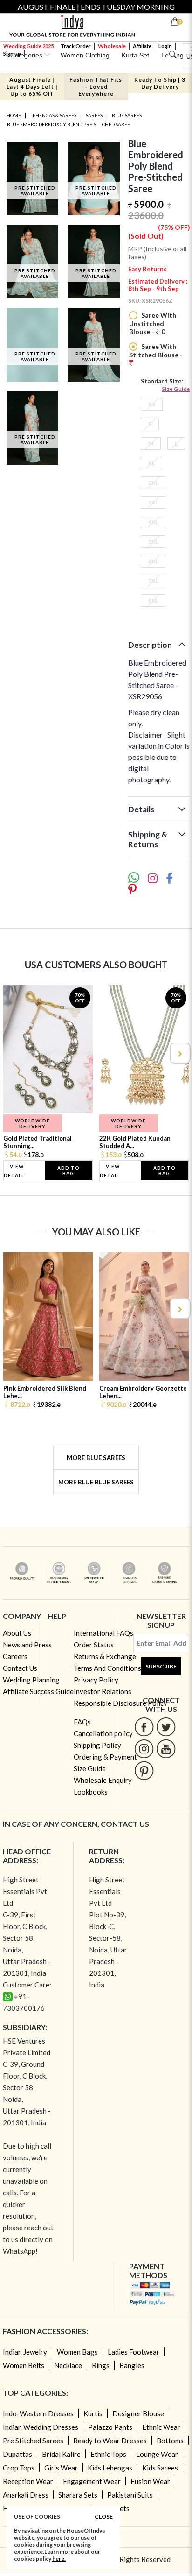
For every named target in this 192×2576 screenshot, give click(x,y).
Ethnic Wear (161, 2427)
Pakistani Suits (130, 2495)
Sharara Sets (78, 2495)
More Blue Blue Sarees (96, 1482)
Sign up (12, 53)
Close (104, 2516)
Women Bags (77, 2352)
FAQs (82, 1722)
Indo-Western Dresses (38, 2413)
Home (14, 115)
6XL (153, 561)
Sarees (94, 115)
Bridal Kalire (61, 2454)
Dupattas (17, 2454)
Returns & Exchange (105, 1656)
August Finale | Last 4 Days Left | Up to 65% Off (32, 87)
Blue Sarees (127, 115)
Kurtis (93, 2413)
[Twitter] (166, 1727)
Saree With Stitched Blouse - (156, 351)
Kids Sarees (160, 2468)
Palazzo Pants (110, 2427)
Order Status (94, 1645)
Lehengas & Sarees (53, 115)
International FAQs (103, 1633)
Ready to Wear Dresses (110, 2441)
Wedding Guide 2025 (28, 46)
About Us (17, 1633)
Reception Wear (28, 2481)
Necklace (68, 2365)
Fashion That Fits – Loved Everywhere (96, 87)
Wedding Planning (31, 1680)
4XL (153, 522)
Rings (101, 2365)
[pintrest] (144, 1771)
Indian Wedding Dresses (41, 2427)
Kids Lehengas (110, 2468)
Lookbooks (91, 1792)
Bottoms (170, 2441)
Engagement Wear (92, 2481)
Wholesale (112, 46)
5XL (153, 542)
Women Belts (24, 2365)
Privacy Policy (96, 1680)
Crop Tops (19, 2468)
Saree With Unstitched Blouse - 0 (153, 323)
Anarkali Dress (26, 2495)
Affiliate (142, 46)
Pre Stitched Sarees (33, 2441)
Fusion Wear (150, 2481)
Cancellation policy (103, 1733)
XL (151, 463)
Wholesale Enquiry (103, 1780)
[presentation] (13, 1053)
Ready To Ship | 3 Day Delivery (160, 83)
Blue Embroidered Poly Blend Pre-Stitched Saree (69, 124)
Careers (15, 1656)
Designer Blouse (138, 2413)
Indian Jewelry (25, 2352)
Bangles (132, 2365)
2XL (153, 483)
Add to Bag (69, 1171)
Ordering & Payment (105, 1757)
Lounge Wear (157, 2454)
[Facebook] (144, 1727)
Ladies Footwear (134, 2352)
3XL (153, 502)
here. (59, 2558)
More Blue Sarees (96, 1458)
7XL (153, 581)
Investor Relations (103, 1691)
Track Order (76, 46)
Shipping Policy (97, 1745)
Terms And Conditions (107, 1668)
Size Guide (176, 389)
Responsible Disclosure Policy (120, 1703)
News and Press (27, 1645)
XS (152, 404)
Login (165, 46)
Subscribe (161, 1666)
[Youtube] (166, 1749)
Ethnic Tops (108, 2454)
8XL (153, 600)
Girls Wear (61, 2468)
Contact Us (20, 1668)
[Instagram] (144, 1749)
